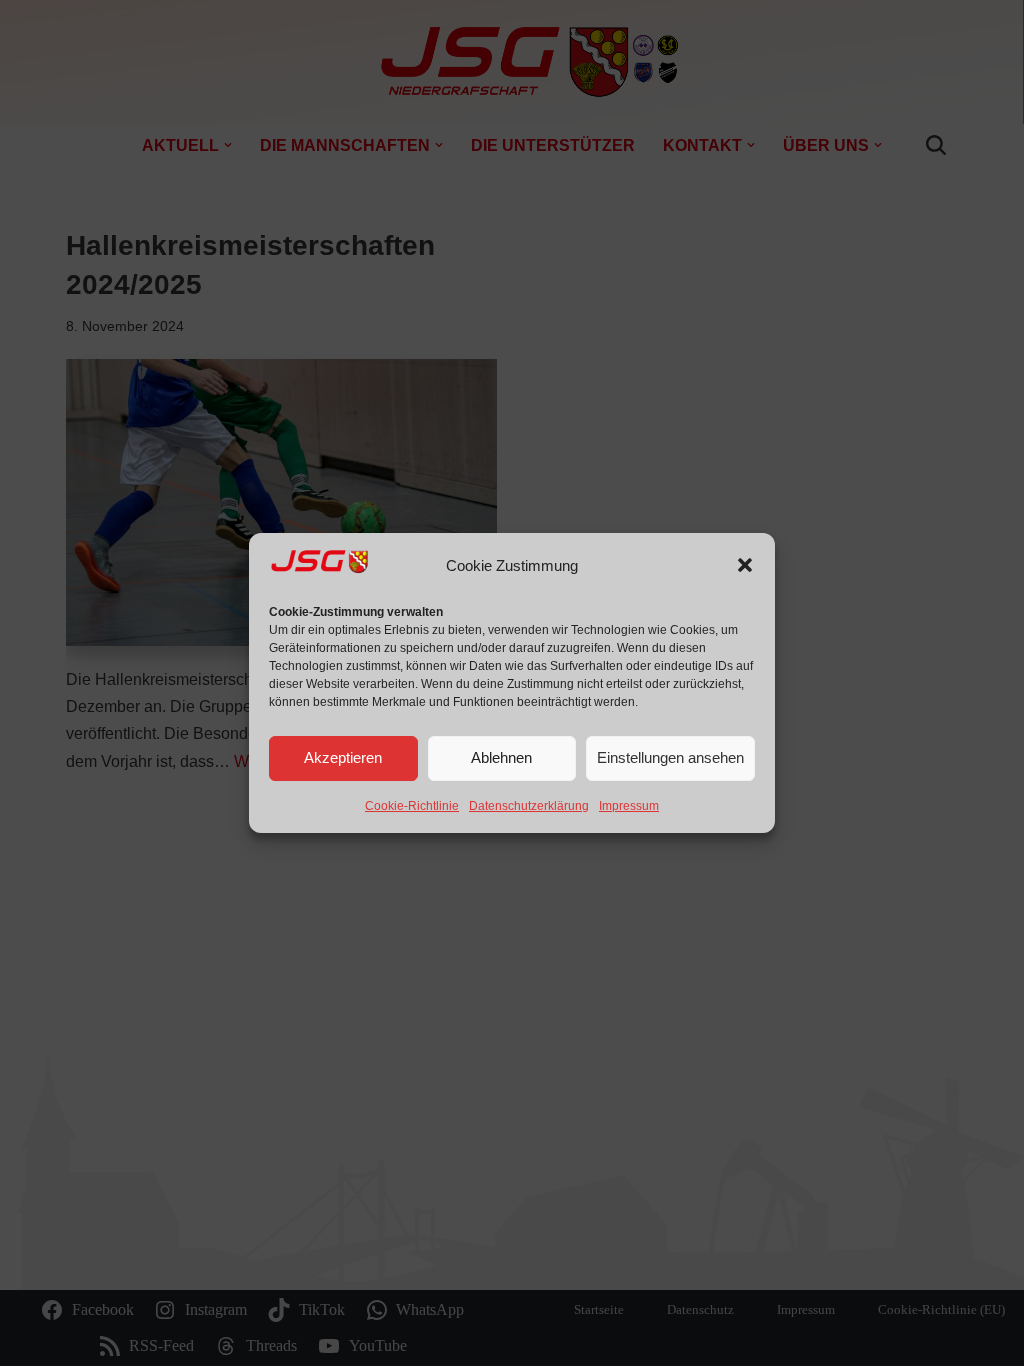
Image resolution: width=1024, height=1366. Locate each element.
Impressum (629, 806)
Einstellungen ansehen (670, 757)
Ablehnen (501, 757)
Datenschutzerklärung (529, 806)
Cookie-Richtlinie (412, 806)
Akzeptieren (343, 757)
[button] (745, 565)
